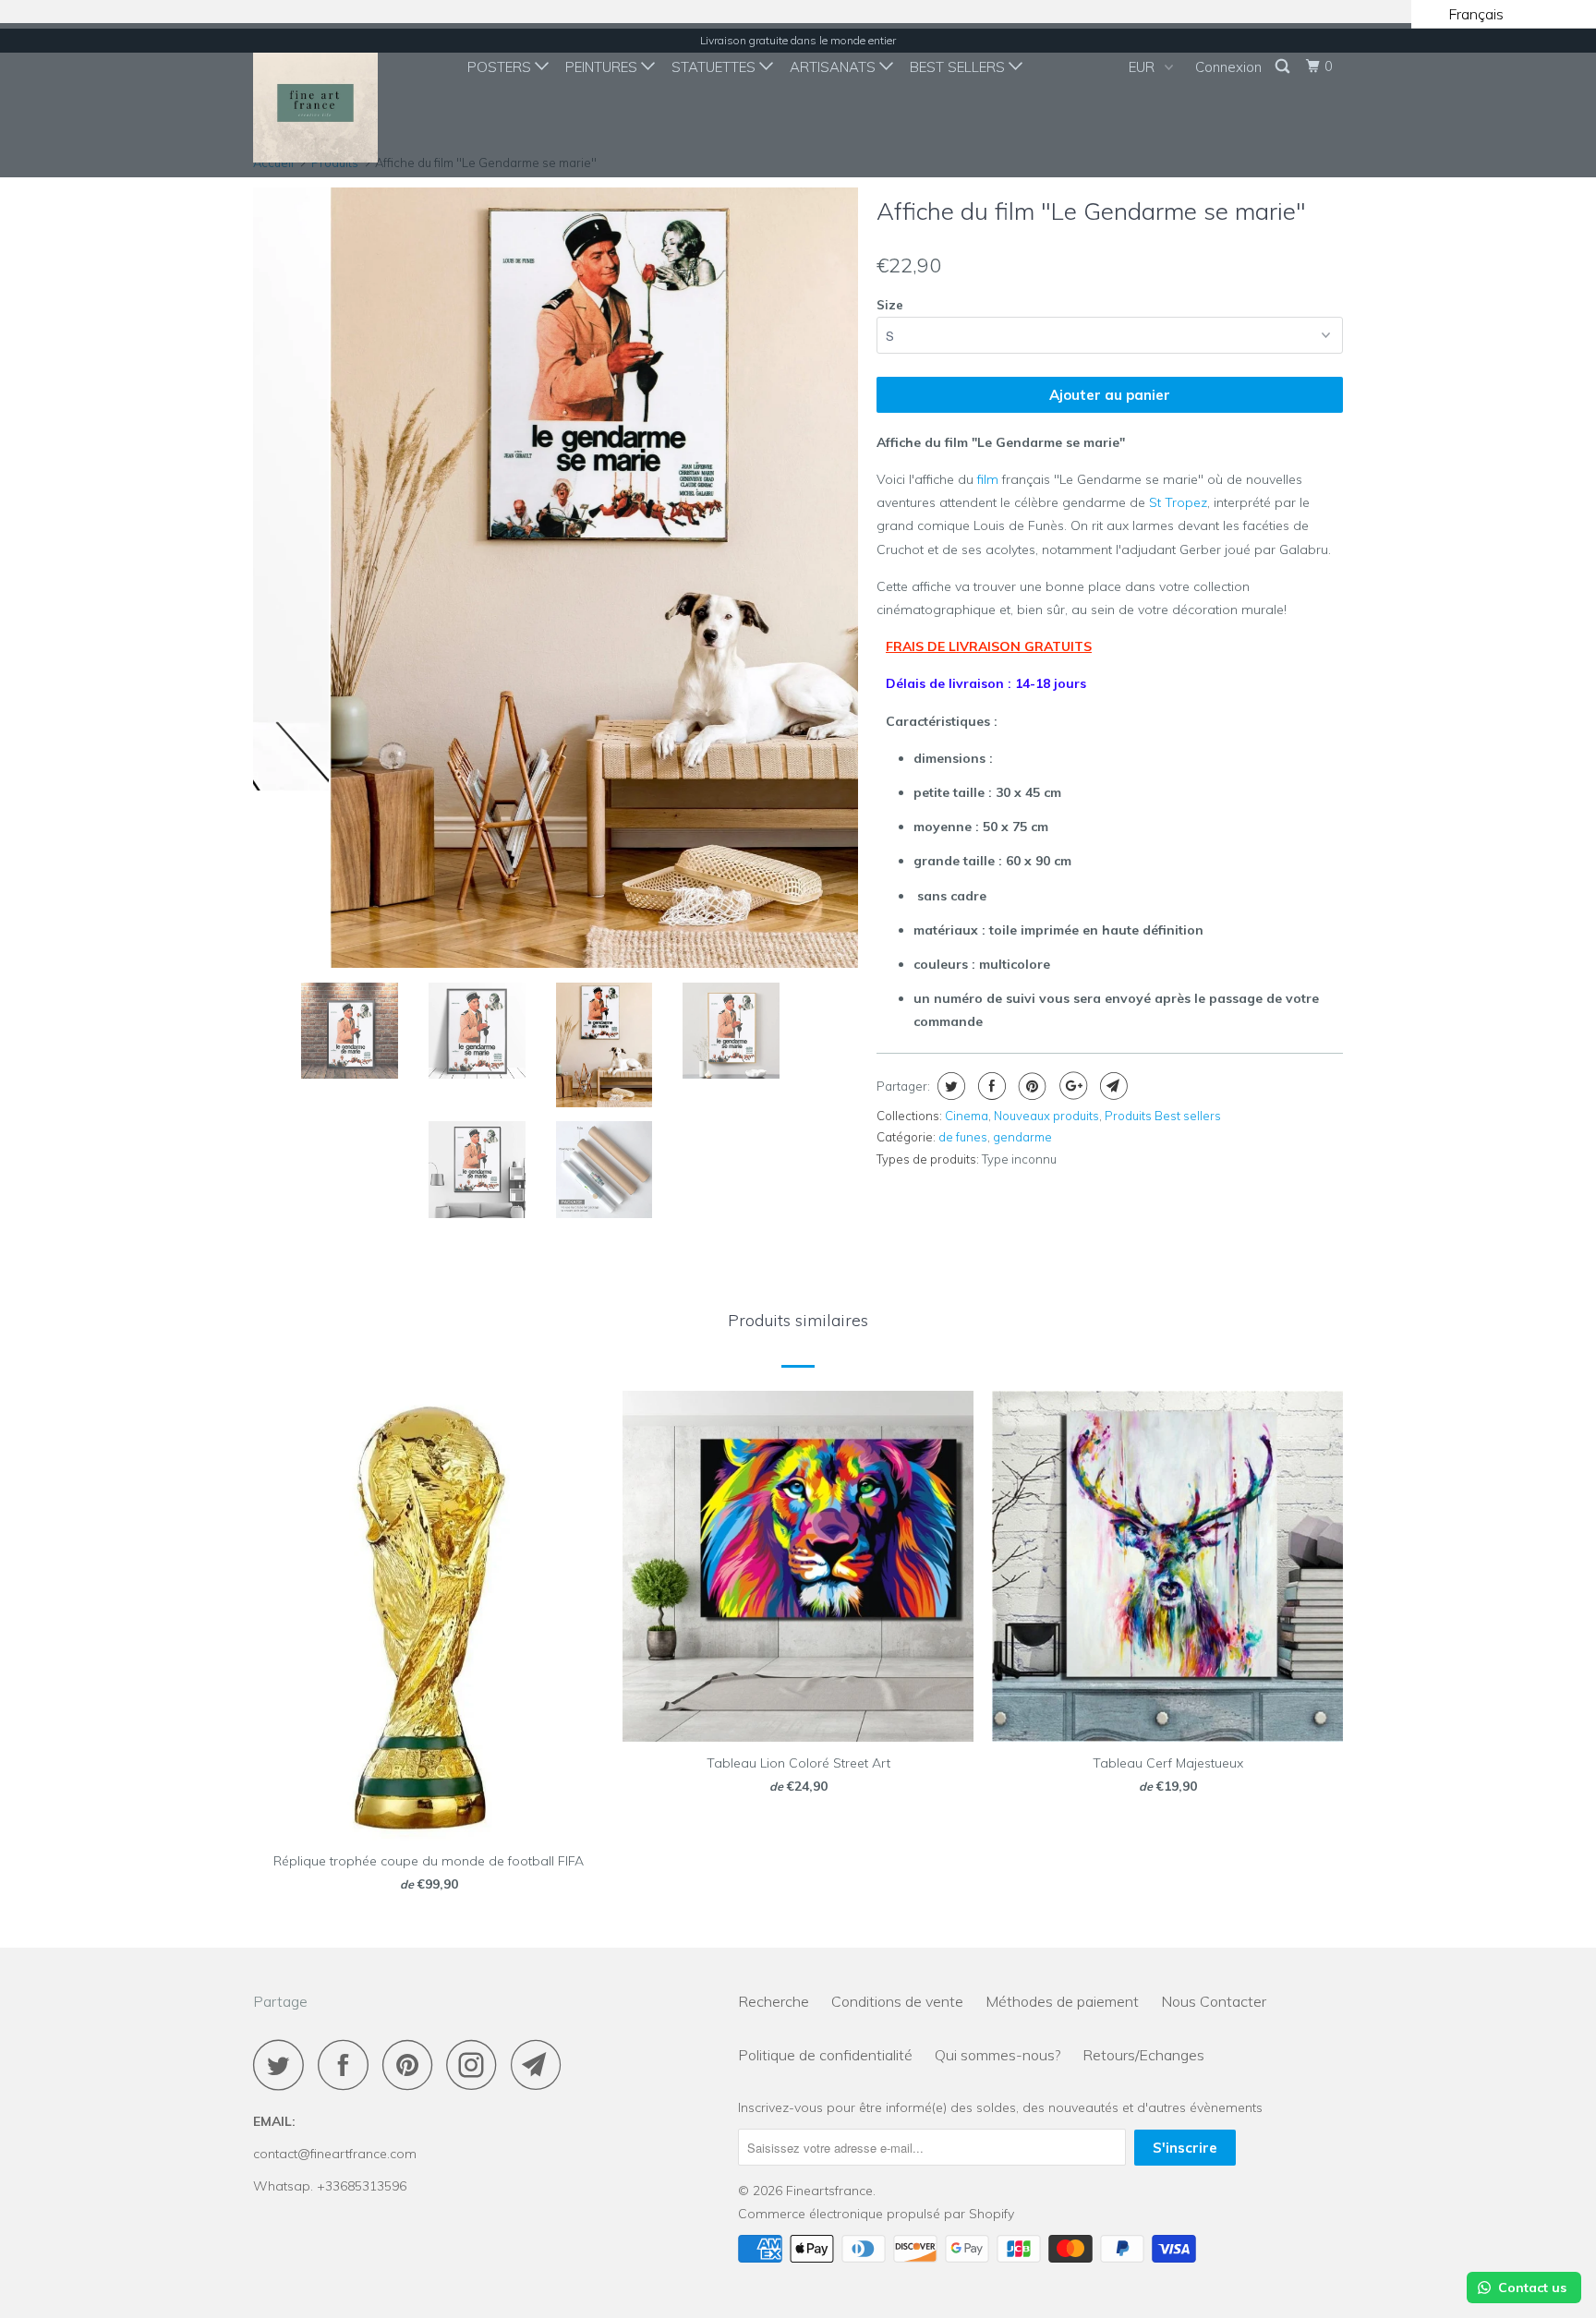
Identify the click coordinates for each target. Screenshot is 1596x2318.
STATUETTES (715, 67)
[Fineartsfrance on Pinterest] (412, 2064)
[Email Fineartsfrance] (541, 2064)
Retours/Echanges (1143, 2055)
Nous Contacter (1214, 2001)
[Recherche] (1284, 66)
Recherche (774, 2001)
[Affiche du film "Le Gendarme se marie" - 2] (556, 577)
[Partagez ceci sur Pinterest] (1030, 1086)
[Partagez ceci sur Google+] (1071, 1086)
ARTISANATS (834, 67)
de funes (963, 1137)
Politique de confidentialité (825, 2055)
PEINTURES (603, 67)
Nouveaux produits (1046, 1116)
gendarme (1022, 1137)
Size (890, 305)
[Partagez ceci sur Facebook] (990, 1086)
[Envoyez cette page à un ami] (1112, 1086)
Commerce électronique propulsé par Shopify (876, 2214)
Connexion (1228, 67)
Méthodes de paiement (1062, 2001)
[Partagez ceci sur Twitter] (949, 1086)
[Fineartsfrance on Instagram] (477, 2064)
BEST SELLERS (959, 67)
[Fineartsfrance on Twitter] (284, 2064)
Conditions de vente (897, 2001)
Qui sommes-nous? (997, 2055)
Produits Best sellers (1163, 1116)
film (988, 479)
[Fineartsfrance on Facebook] (348, 2064)
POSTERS (501, 67)
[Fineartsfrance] (348, 100)
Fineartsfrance (829, 2191)
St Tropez (1178, 502)
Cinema (967, 1116)
